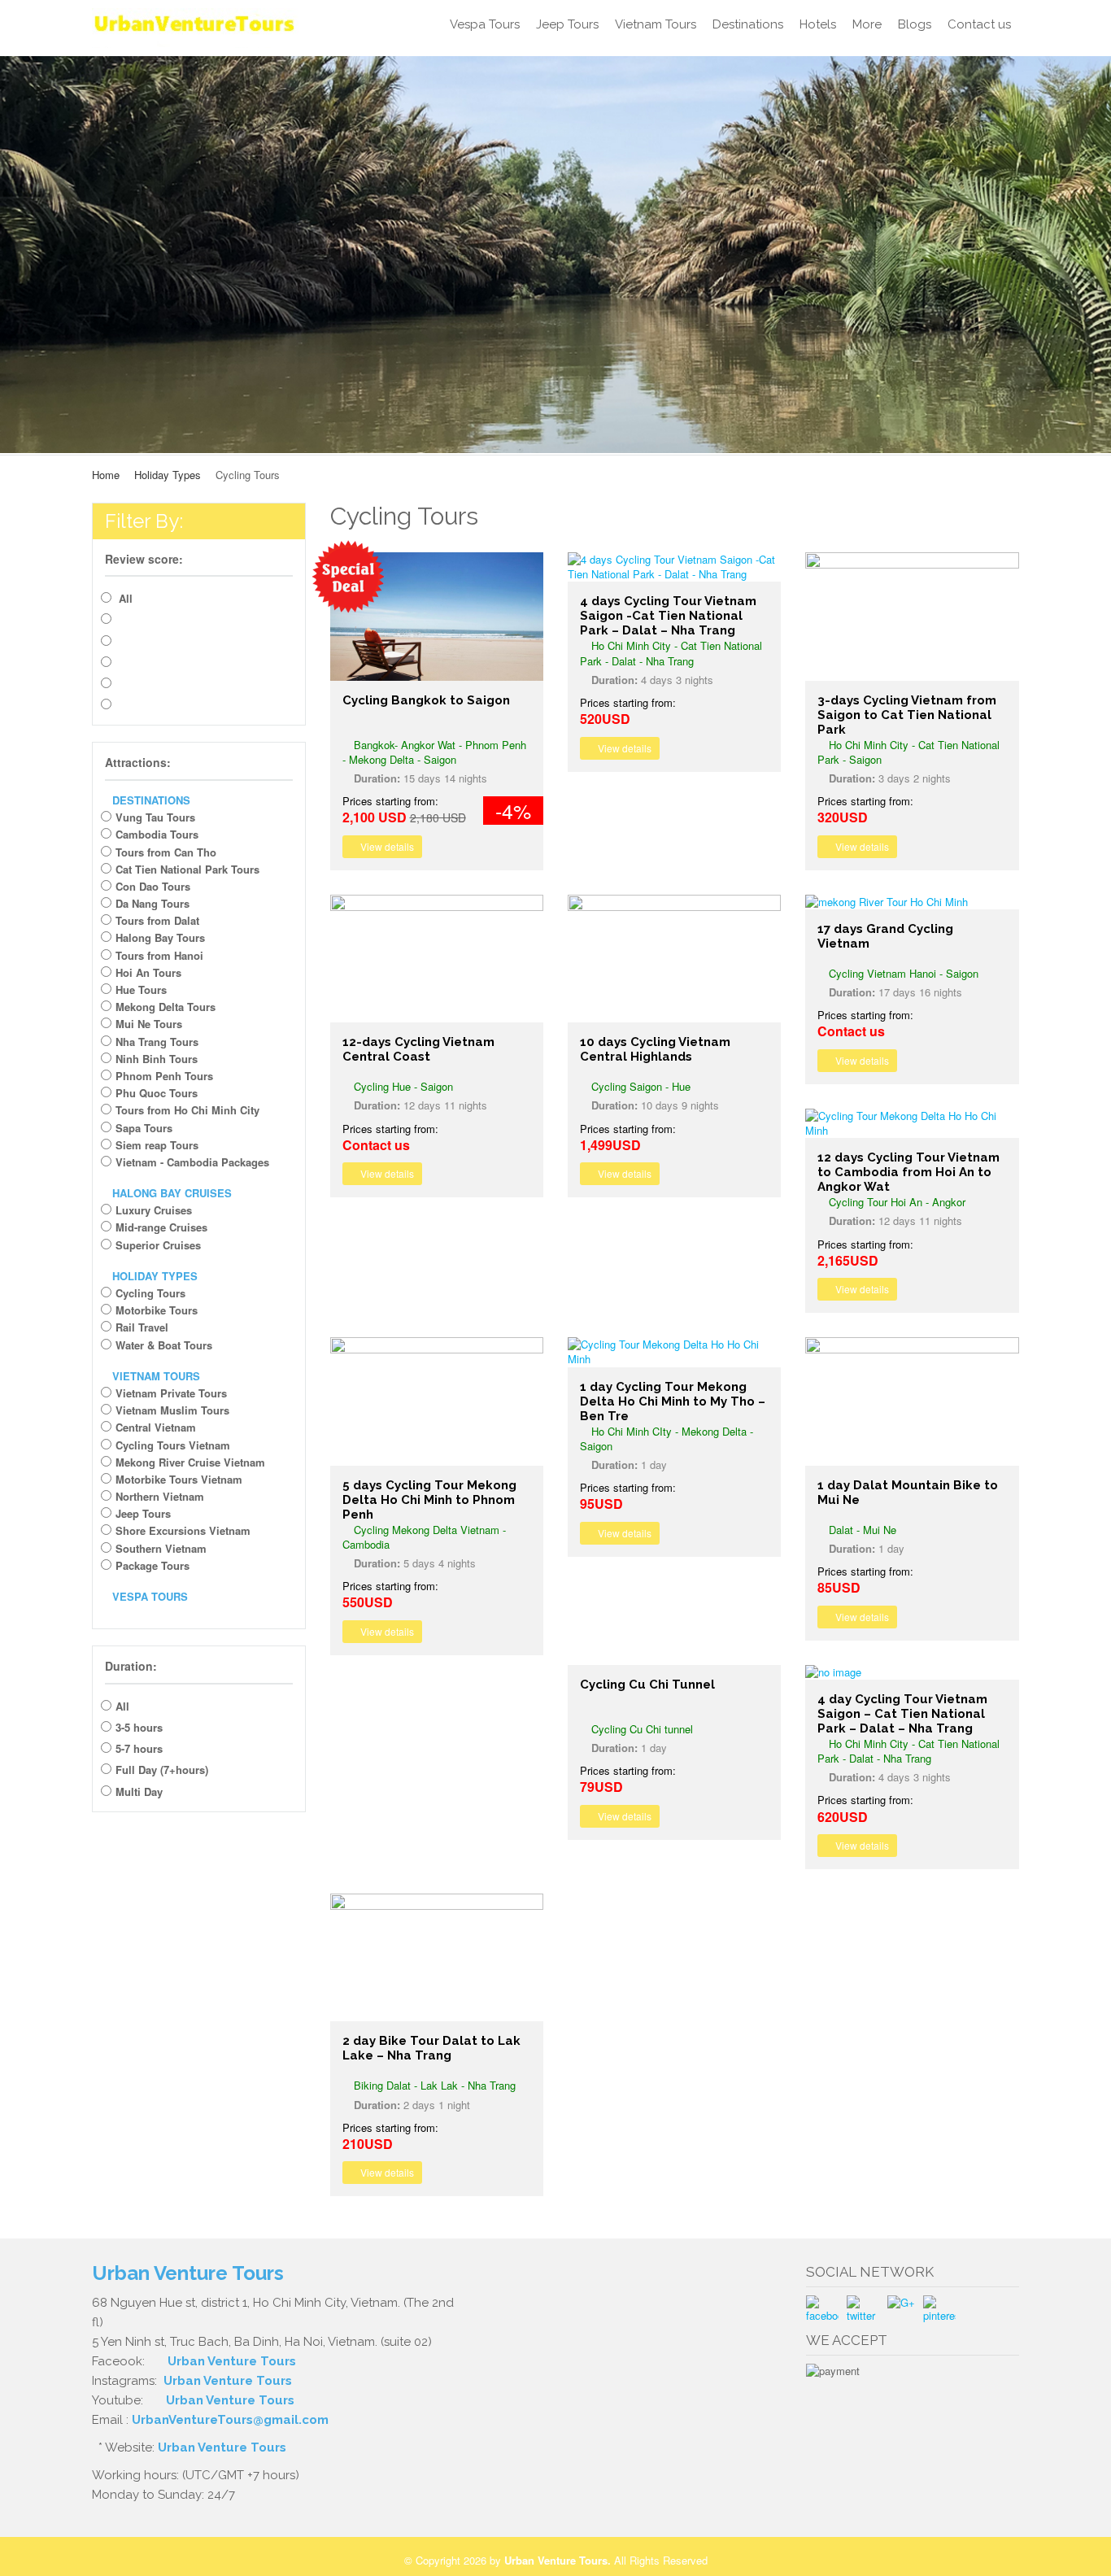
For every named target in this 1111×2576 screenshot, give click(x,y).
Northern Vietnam (160, 1496)
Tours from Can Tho (166, 852)
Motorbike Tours (157, 1310)
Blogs (915, 24)
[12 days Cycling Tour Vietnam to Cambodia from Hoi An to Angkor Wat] (912, 1123)
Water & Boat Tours (164, 1345)
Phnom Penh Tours (164, 1076)
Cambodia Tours (157, 834)
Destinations (748, 24)
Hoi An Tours (148, 972)
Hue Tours (141, 989)
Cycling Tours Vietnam (173, 1445)
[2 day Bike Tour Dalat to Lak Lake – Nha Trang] (437, 1957)
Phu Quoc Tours (157, 1093)
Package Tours (152, 1565)
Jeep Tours (567, 24)
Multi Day (139, 1791)
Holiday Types (168, 475)
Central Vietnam (156, 1427)
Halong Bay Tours (160, 937)
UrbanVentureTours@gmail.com (230, 2420)
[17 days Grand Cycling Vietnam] (912, 902)
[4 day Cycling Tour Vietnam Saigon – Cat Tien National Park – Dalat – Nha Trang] (912, 1672)
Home (106, 475)
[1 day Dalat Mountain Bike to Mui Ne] (912, 1401)
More (867, 24)
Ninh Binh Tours (157, 1059)
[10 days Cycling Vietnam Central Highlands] (674, 959)
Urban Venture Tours (232, 2361)
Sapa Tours (144, 1128)
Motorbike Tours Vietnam (179, 1479)
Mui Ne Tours (149, 1024)
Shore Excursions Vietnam (183, 1530)
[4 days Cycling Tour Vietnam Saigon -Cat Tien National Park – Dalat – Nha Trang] (674, 567)
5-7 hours (139, 1748)
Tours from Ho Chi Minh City (187, 1110)
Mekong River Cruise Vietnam (190, 1462)
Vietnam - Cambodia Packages (192, 1162)
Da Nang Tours (152, 903)
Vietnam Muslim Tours (172, 1410)
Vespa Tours (485, 24)
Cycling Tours (150, 1293)
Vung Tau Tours (155, 817)
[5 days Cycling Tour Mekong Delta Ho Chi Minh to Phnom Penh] (437, 1401)
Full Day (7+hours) (162, 1770)
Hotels (818, 24)
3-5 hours (139, 1727)
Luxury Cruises (154, 1210)
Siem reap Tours (157, 1145)
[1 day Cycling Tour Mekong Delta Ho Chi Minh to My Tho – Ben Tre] (674, 1352)
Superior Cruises (158, 1245)
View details (386, 846)
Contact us (979, 24)
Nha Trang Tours (157, 1042)
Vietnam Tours (656, 24)
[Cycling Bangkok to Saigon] (437, 616)
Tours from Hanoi (159, 955)
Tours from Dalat (157, 920)
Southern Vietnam (161, 1548)
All (124, 598)
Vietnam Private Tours (171, 1393)
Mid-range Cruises (161, 1227)
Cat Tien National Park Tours (187, 869)
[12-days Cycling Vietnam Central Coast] (437, 959)
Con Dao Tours (153, 886)
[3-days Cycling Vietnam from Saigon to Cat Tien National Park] (912, 616)
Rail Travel (142, 1327)
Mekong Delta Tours (166, 1007)
